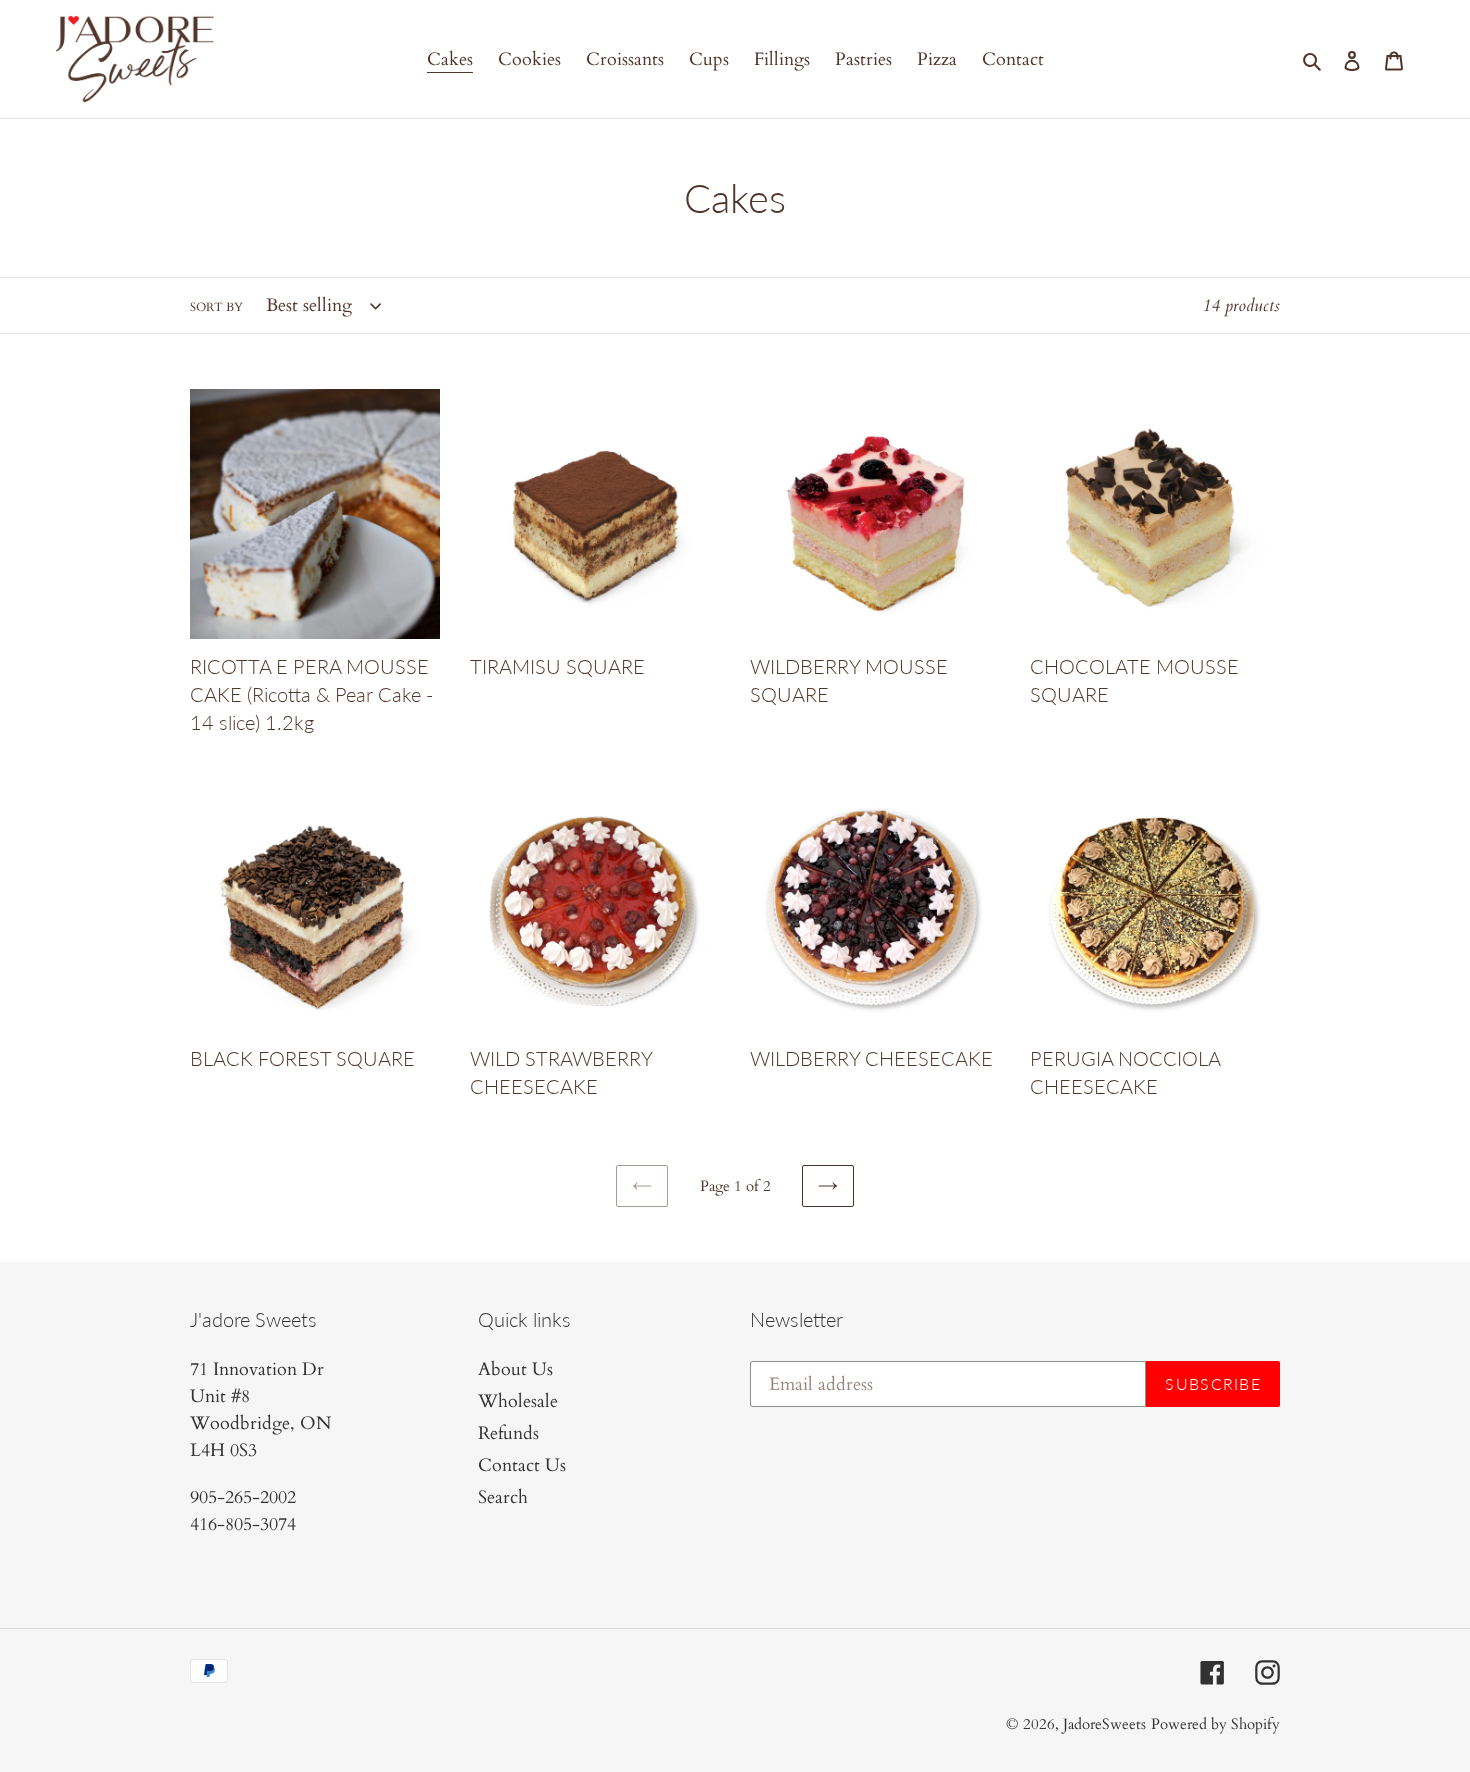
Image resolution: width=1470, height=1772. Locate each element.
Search (503, 1497)
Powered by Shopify (1215, 1724)
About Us (515, 1369)
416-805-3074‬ (243, 1524)
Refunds (508, 1433)
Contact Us (522, 1465)
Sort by (216, 307)
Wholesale (518, 1401)
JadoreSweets (1104, 1724)
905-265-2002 (243, 1497)
